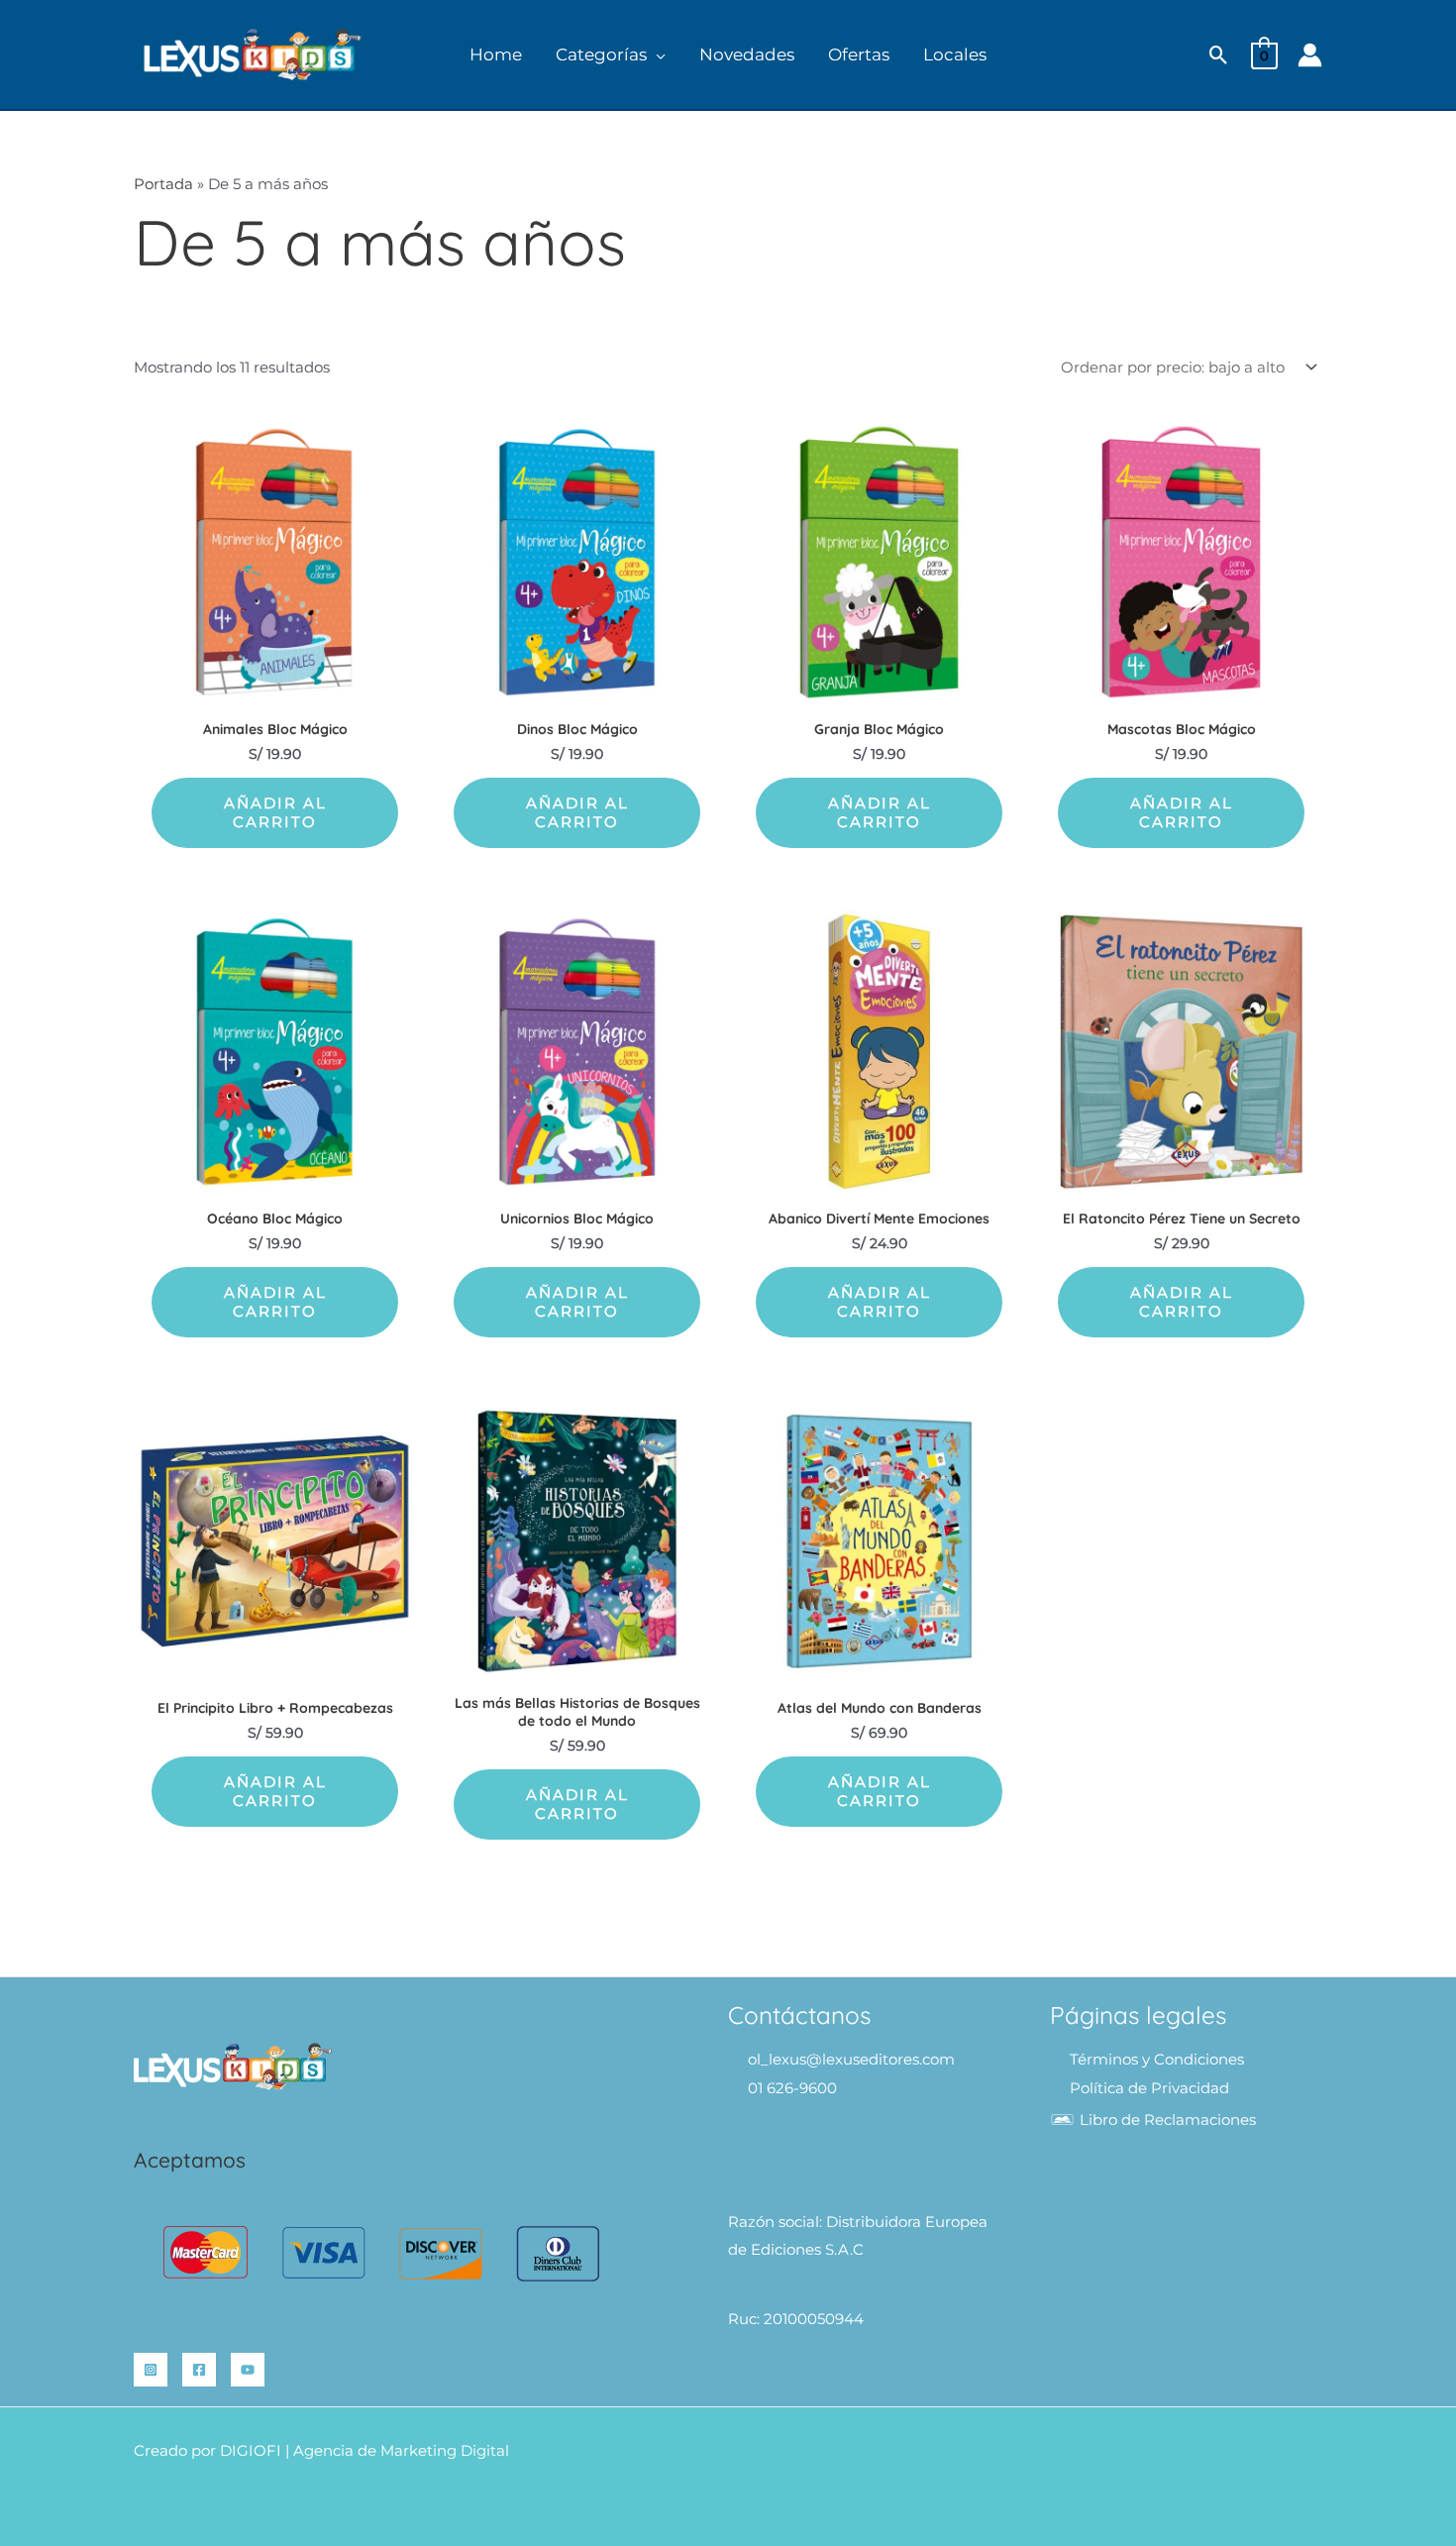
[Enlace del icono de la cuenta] (1310, 55)
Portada (163, 184)
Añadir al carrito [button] (275, 813)
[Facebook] (199, 2370)
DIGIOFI (251, 2450)
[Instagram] (151, 2370)
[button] (656, 55)
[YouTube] (248, 2370)
